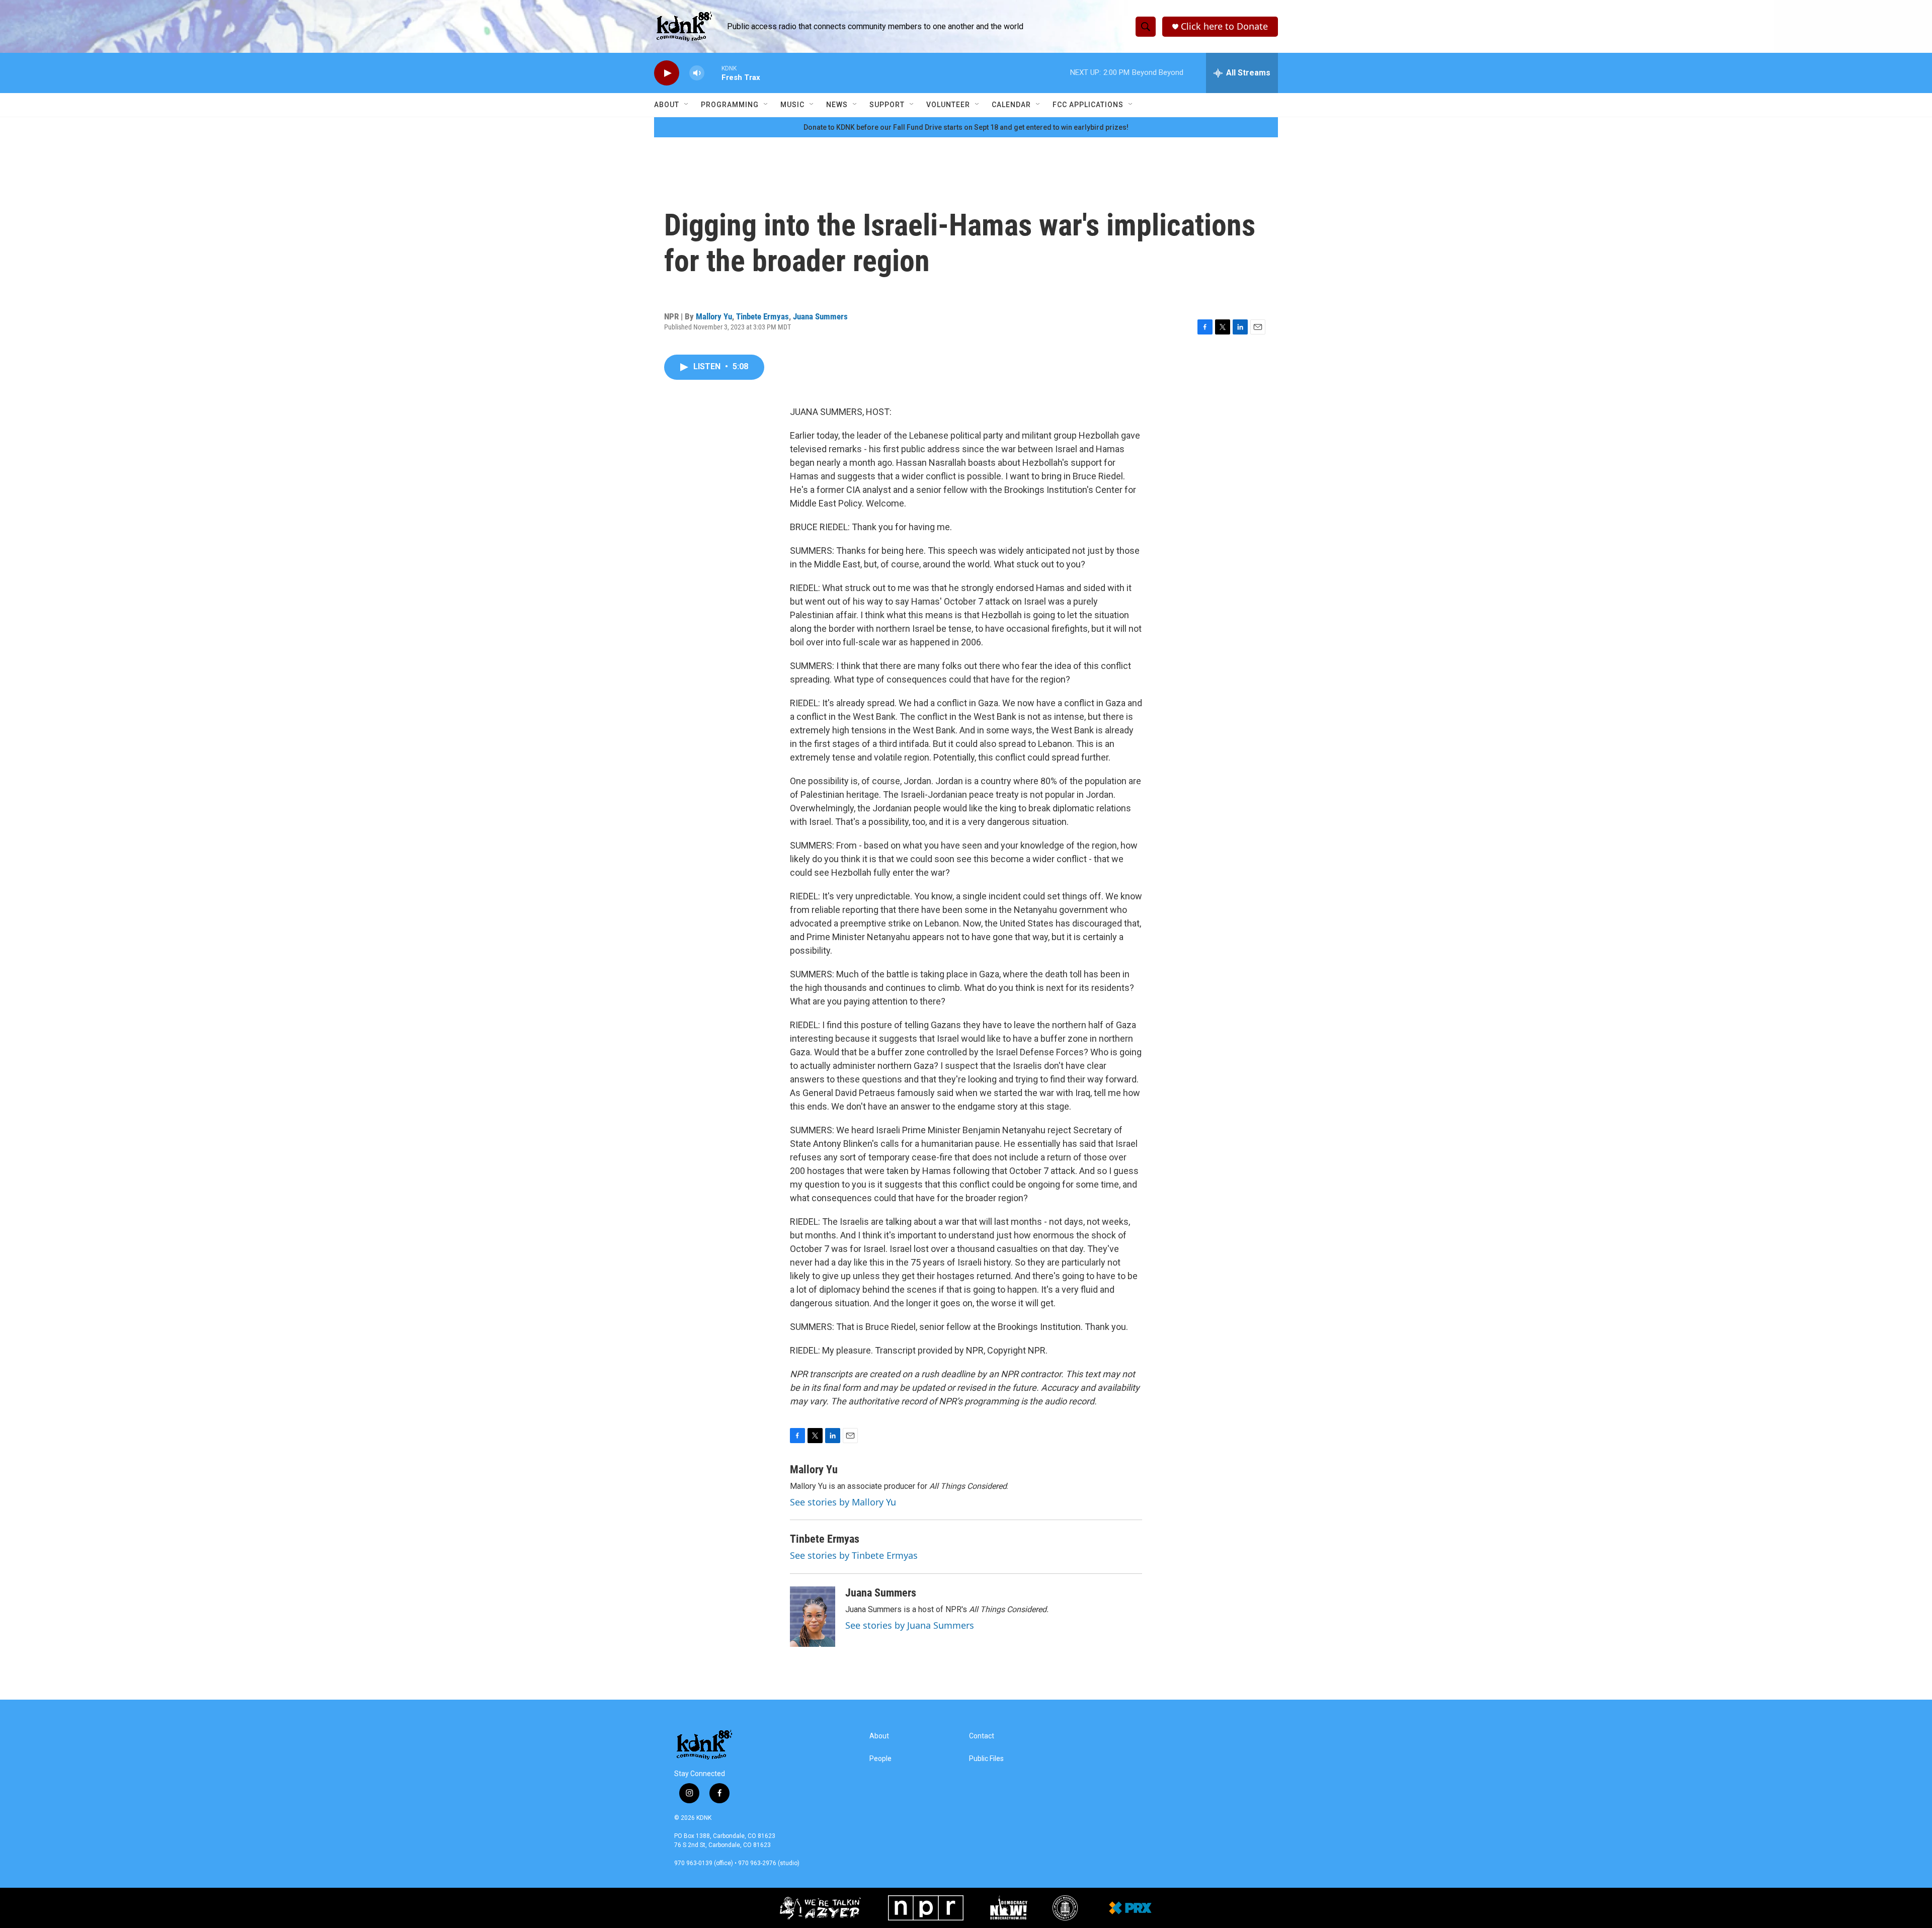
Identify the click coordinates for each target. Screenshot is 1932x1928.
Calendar (1011, 105)
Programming (730, 105)
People (880, 1759)
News (837, 105)
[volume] (697, 73)
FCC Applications (1088, 105)
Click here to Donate (1224, 26)
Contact (982, 1736)
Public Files (986, 1759)
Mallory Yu (714, 316)
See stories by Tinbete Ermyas (854, 1555)
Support (887, 105)
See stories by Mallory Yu (843, 1502)
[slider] (713, 73)
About (667, 105)
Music (792, 105)
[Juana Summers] (813, 1617)
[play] (667, 73)
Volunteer (948, 105)
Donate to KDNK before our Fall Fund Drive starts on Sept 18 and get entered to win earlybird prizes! (966, 127)
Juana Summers (820, 316)
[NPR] (926, 1908)
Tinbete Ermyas (762, 316)
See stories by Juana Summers (910, 1625)
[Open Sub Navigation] (687, 105)
